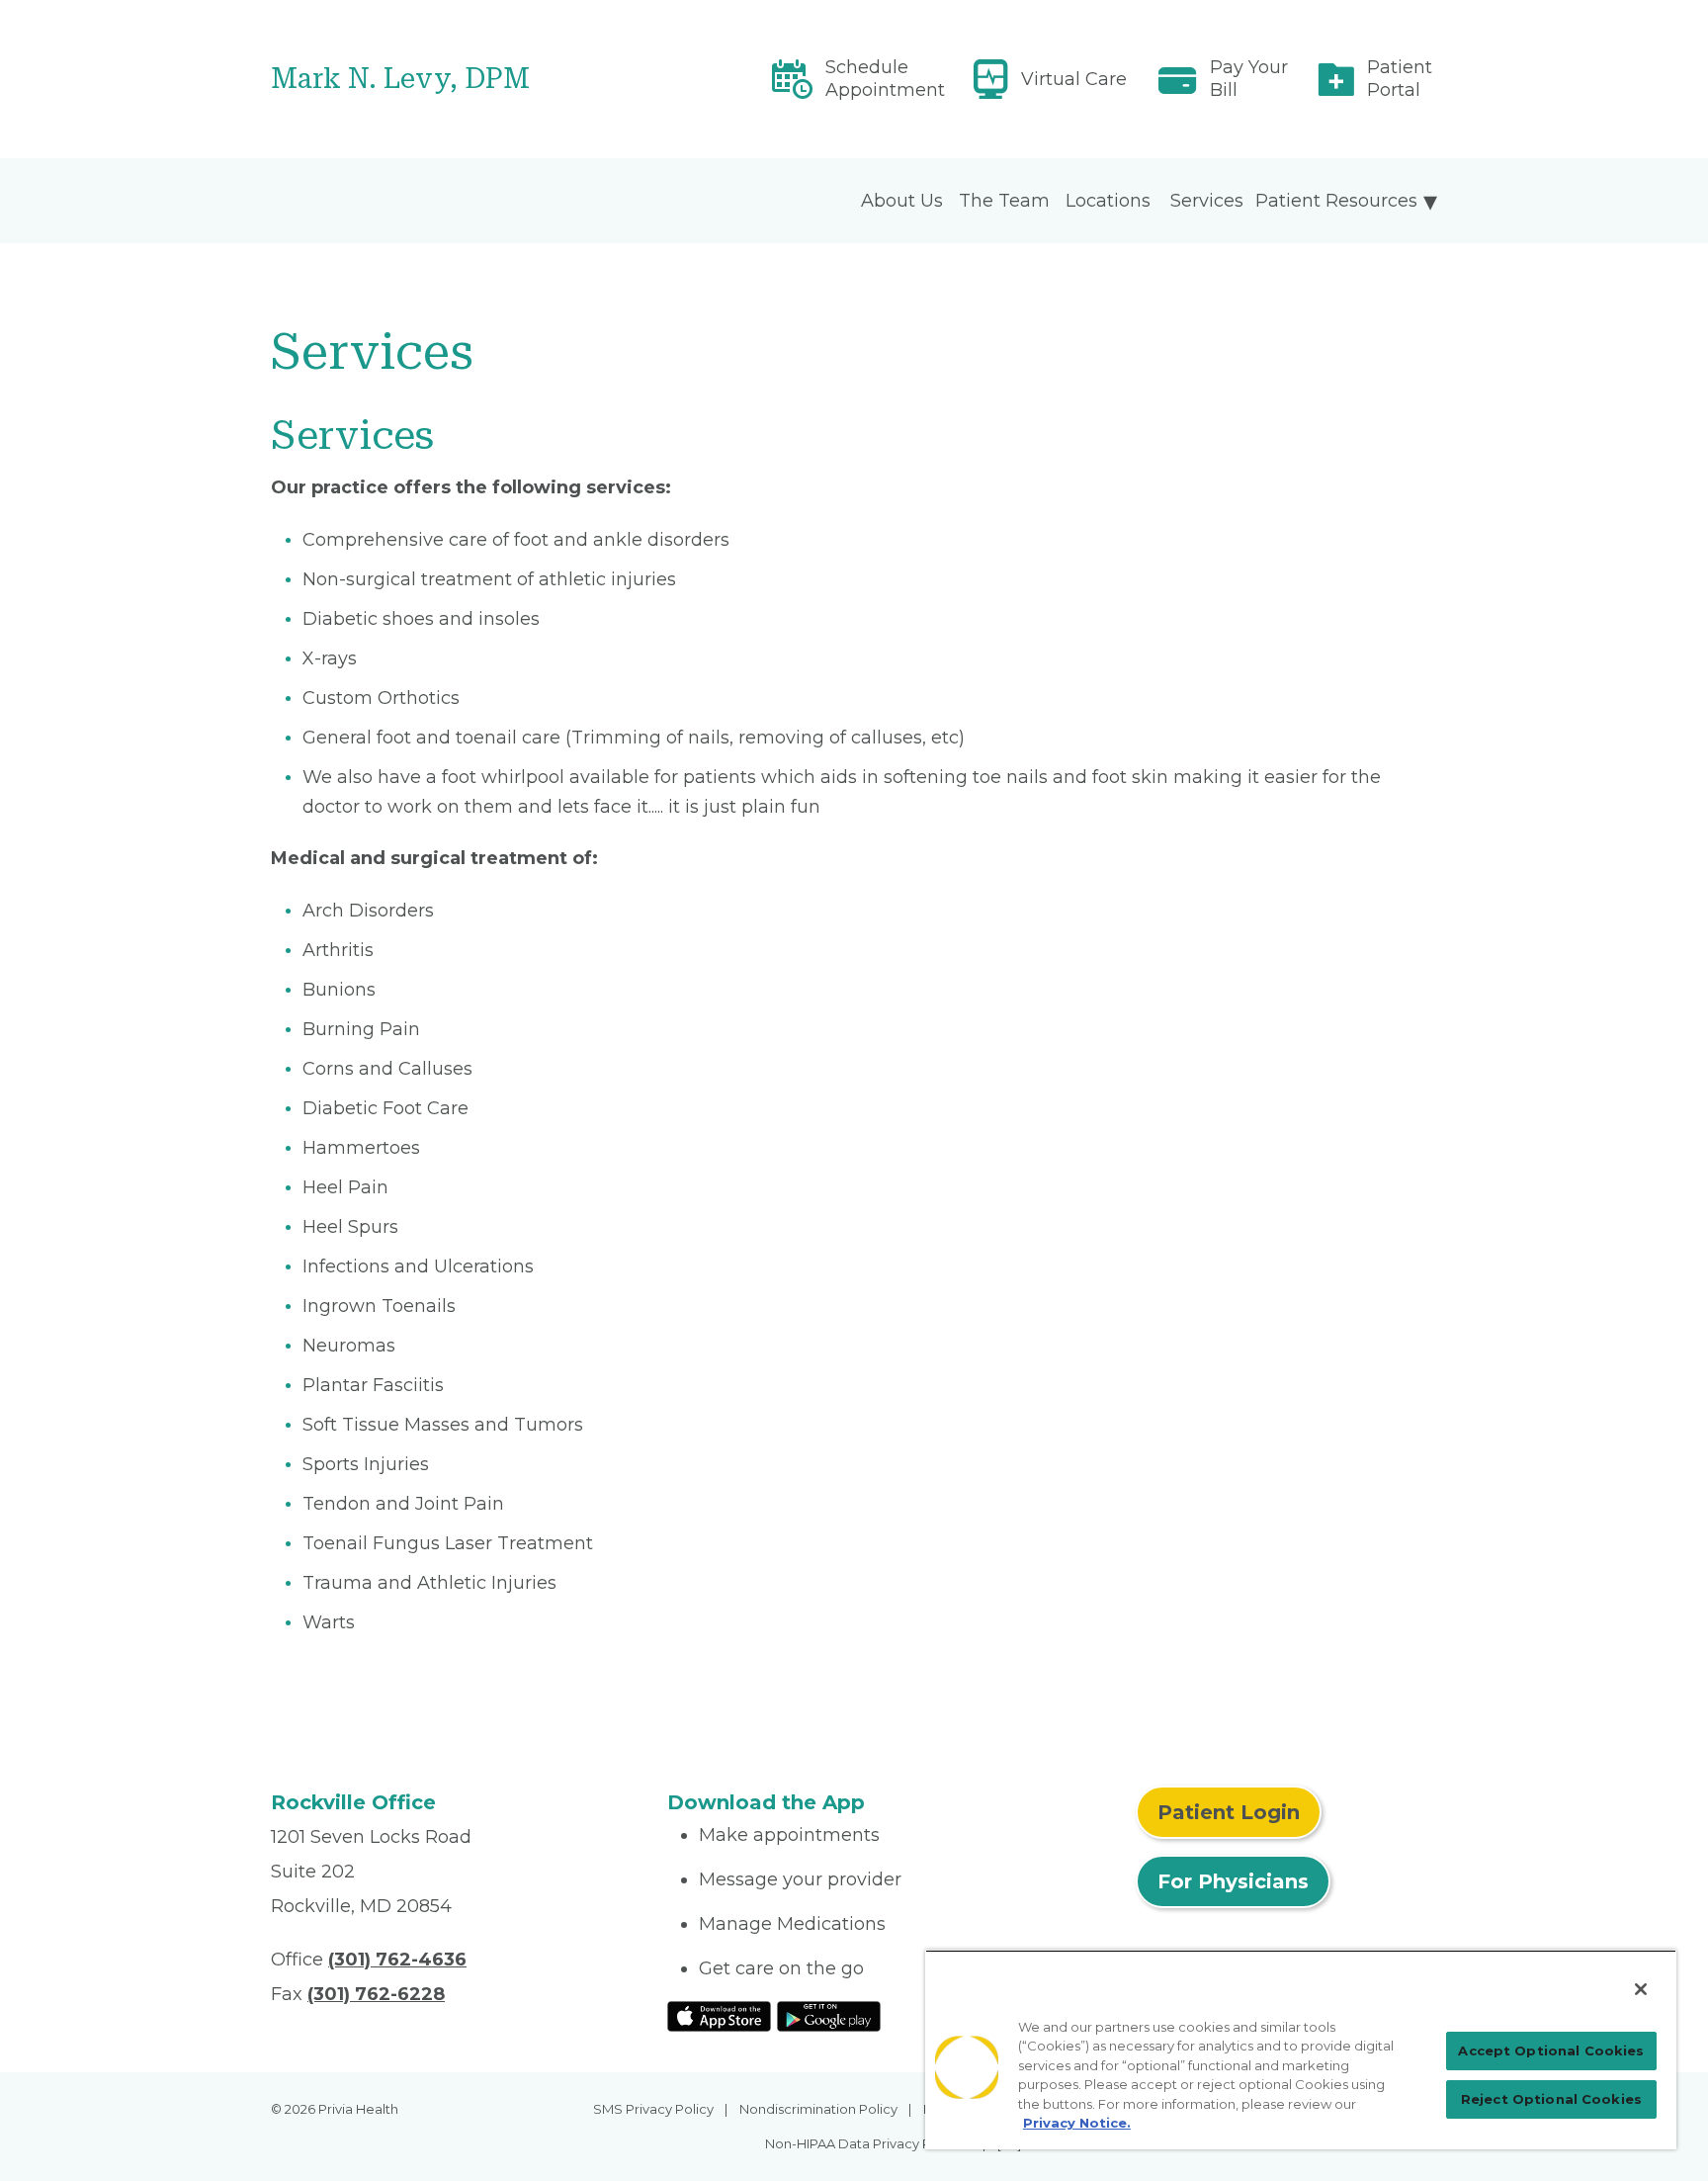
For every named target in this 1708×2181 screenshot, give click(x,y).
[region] (1301, 2050)
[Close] (1641, 1989)
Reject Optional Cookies (1551, 2099)
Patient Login (1229, 1812)
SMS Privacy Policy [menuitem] (653, 2109)
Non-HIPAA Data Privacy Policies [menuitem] (868, 2143)
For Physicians (1233, 1881)
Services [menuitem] (1207, 201)
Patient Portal (1400, 79)
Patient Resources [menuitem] (1336, 201)
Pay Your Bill (1249, 79)
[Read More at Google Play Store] (829, 2015)
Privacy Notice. (1077, 2123)
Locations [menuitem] (1108, 201)
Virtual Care (1074, 79)
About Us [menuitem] (902, 201)
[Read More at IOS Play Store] (719, 2015)
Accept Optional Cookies (1551, 2050)
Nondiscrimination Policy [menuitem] (818, 2109)
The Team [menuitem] (1004, 201)
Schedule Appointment (885, 79)
